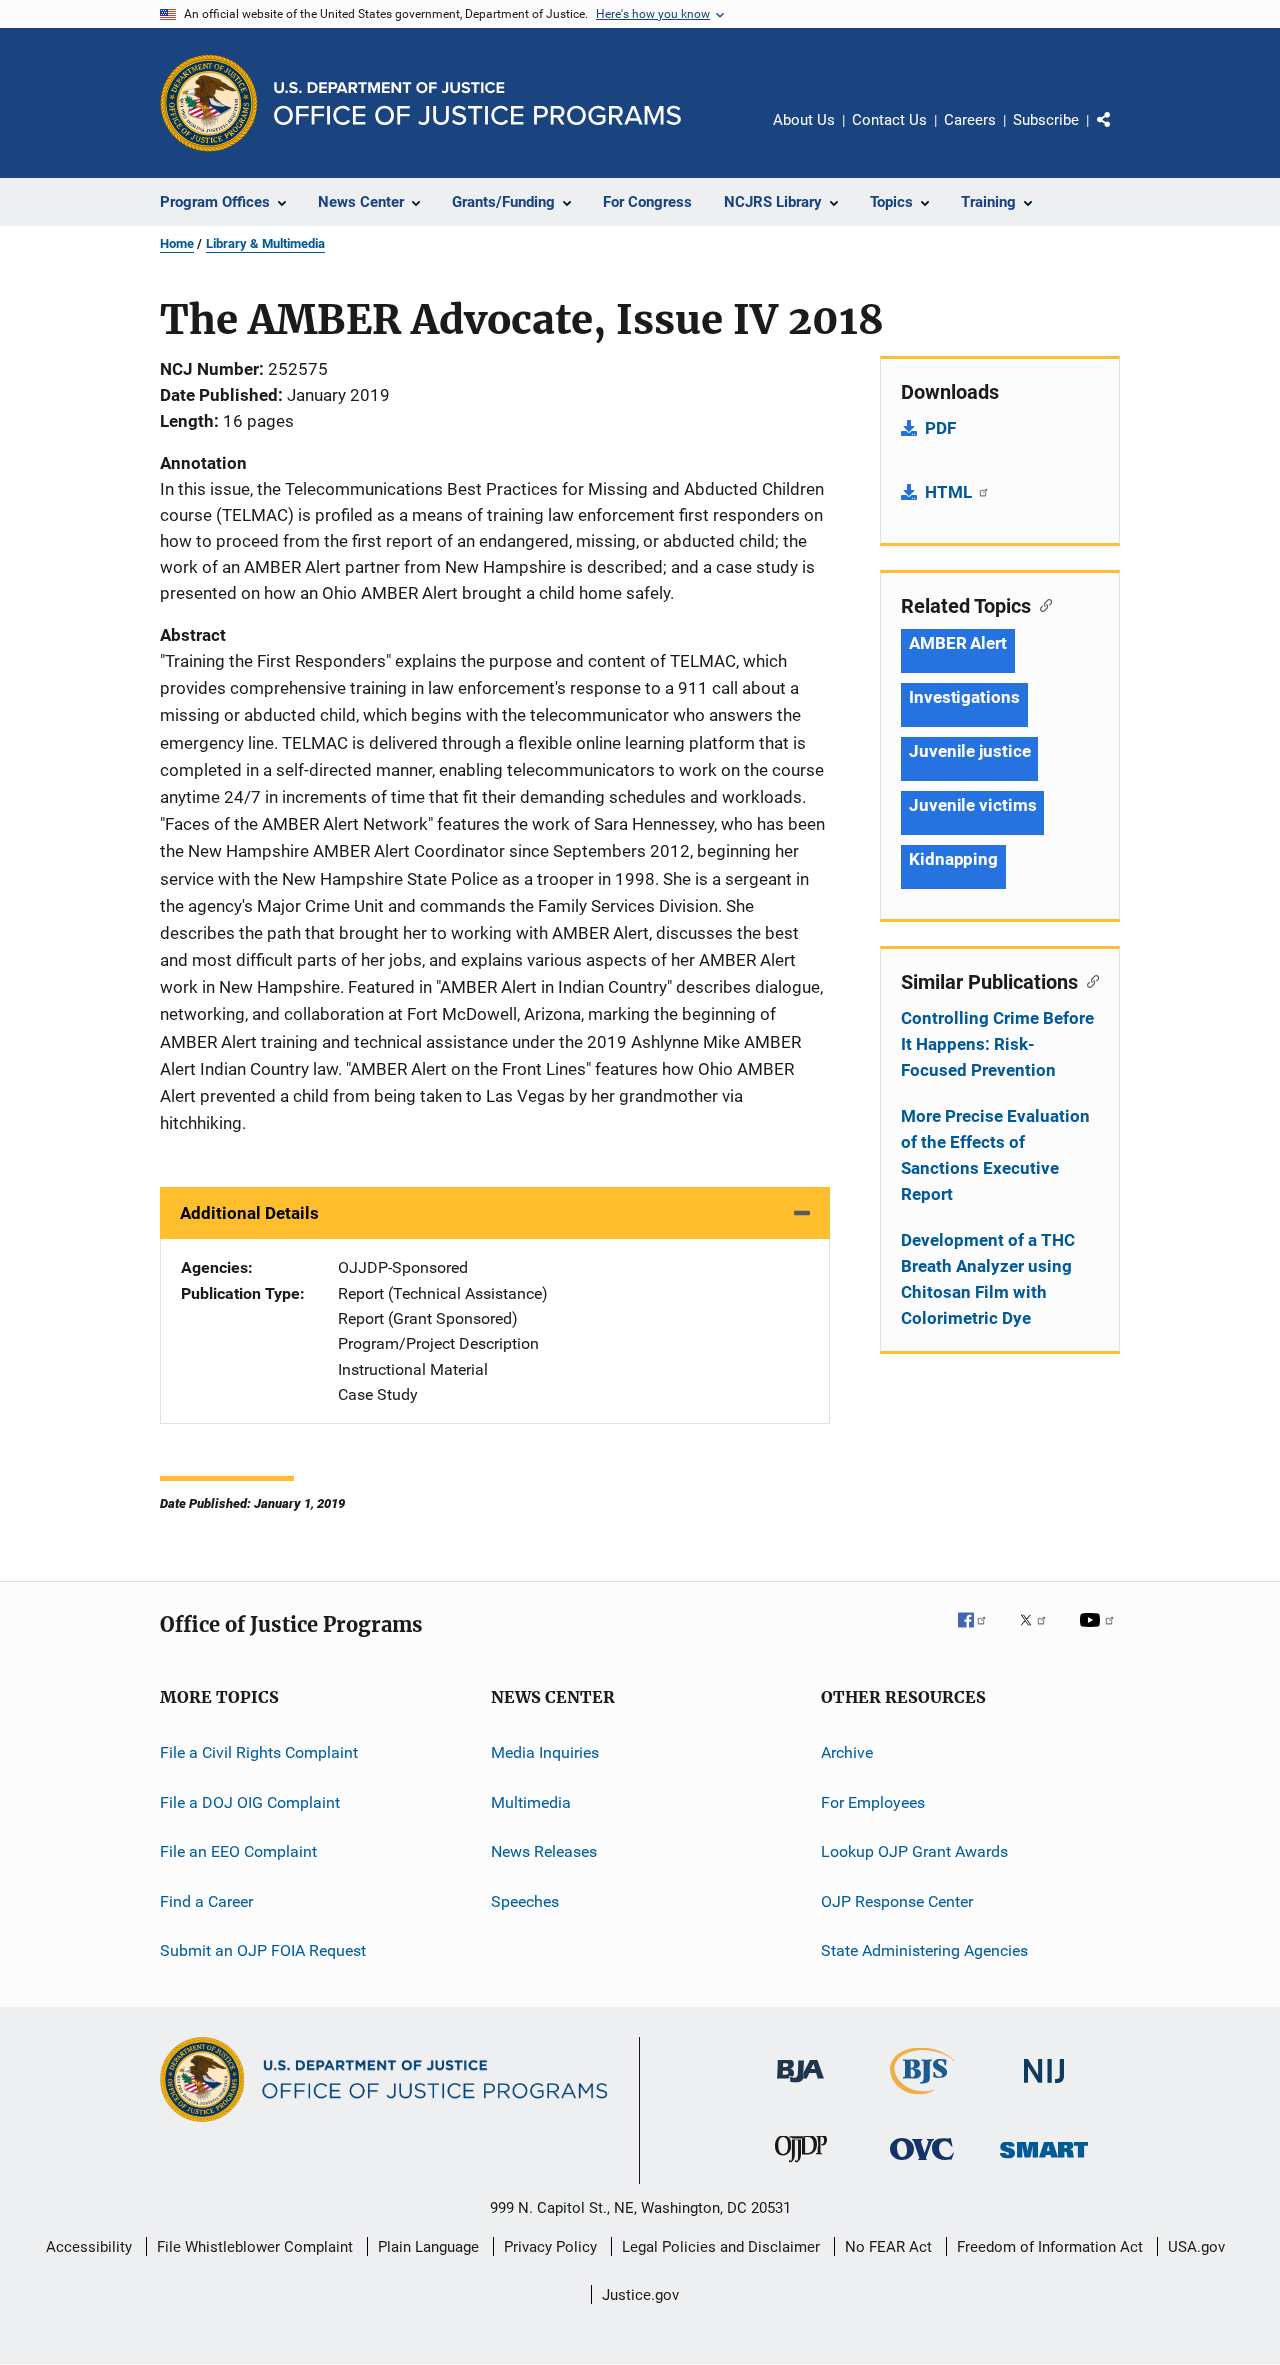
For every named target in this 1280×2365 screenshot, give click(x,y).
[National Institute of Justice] (1044, 2086)
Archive (847, 1752)
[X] (1040, 1634)
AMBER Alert (958, 643)
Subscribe (1046, 120)
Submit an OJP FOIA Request (263, 1950)
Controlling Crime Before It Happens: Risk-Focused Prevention (997, 1044)
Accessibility (89, 2247)
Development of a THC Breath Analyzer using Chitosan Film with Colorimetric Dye (988, 1279)
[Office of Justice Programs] (209, 103)
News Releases (544, 1851)
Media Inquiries (545, 1752)
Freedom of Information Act (1050, 2247)
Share (1120, 134)
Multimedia (531, 1802)
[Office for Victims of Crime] (922, 2163)
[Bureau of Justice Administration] (800, 2086)
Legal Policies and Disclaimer (721, 2247)
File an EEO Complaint (238, 1851)
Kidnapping (953, 859)
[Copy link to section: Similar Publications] (1088, 980)
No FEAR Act (888, 2247)
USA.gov (1196, 2247)
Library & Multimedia (265, 243)
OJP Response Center (897, 1900)
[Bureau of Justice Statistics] (922, 2098)
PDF (940, 428)
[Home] (477, 103)
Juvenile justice (969, 751)
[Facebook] (980, 1634)
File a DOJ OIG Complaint (250, 1802)
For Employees (873, 1802)
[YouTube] (1100, 1634)
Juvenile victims (972, 805)
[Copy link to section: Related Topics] (1041, 604)
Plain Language (428, 2247)
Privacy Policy (550, 2247)
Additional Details (249, 1213)
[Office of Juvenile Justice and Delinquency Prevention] (801, 2166)
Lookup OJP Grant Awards (914, 1851)
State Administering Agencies (924, 1950)
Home (177, 243)
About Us (804, 120)
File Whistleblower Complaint (255, 2247)
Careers (970, 120)
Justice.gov (640, 2295)
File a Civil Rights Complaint (259, 1752)
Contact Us (889, 120)
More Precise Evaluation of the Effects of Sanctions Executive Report (995, 1155)
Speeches (525, 1900)
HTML (950, 492)
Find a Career (206, 1900)
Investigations (964, 697)
